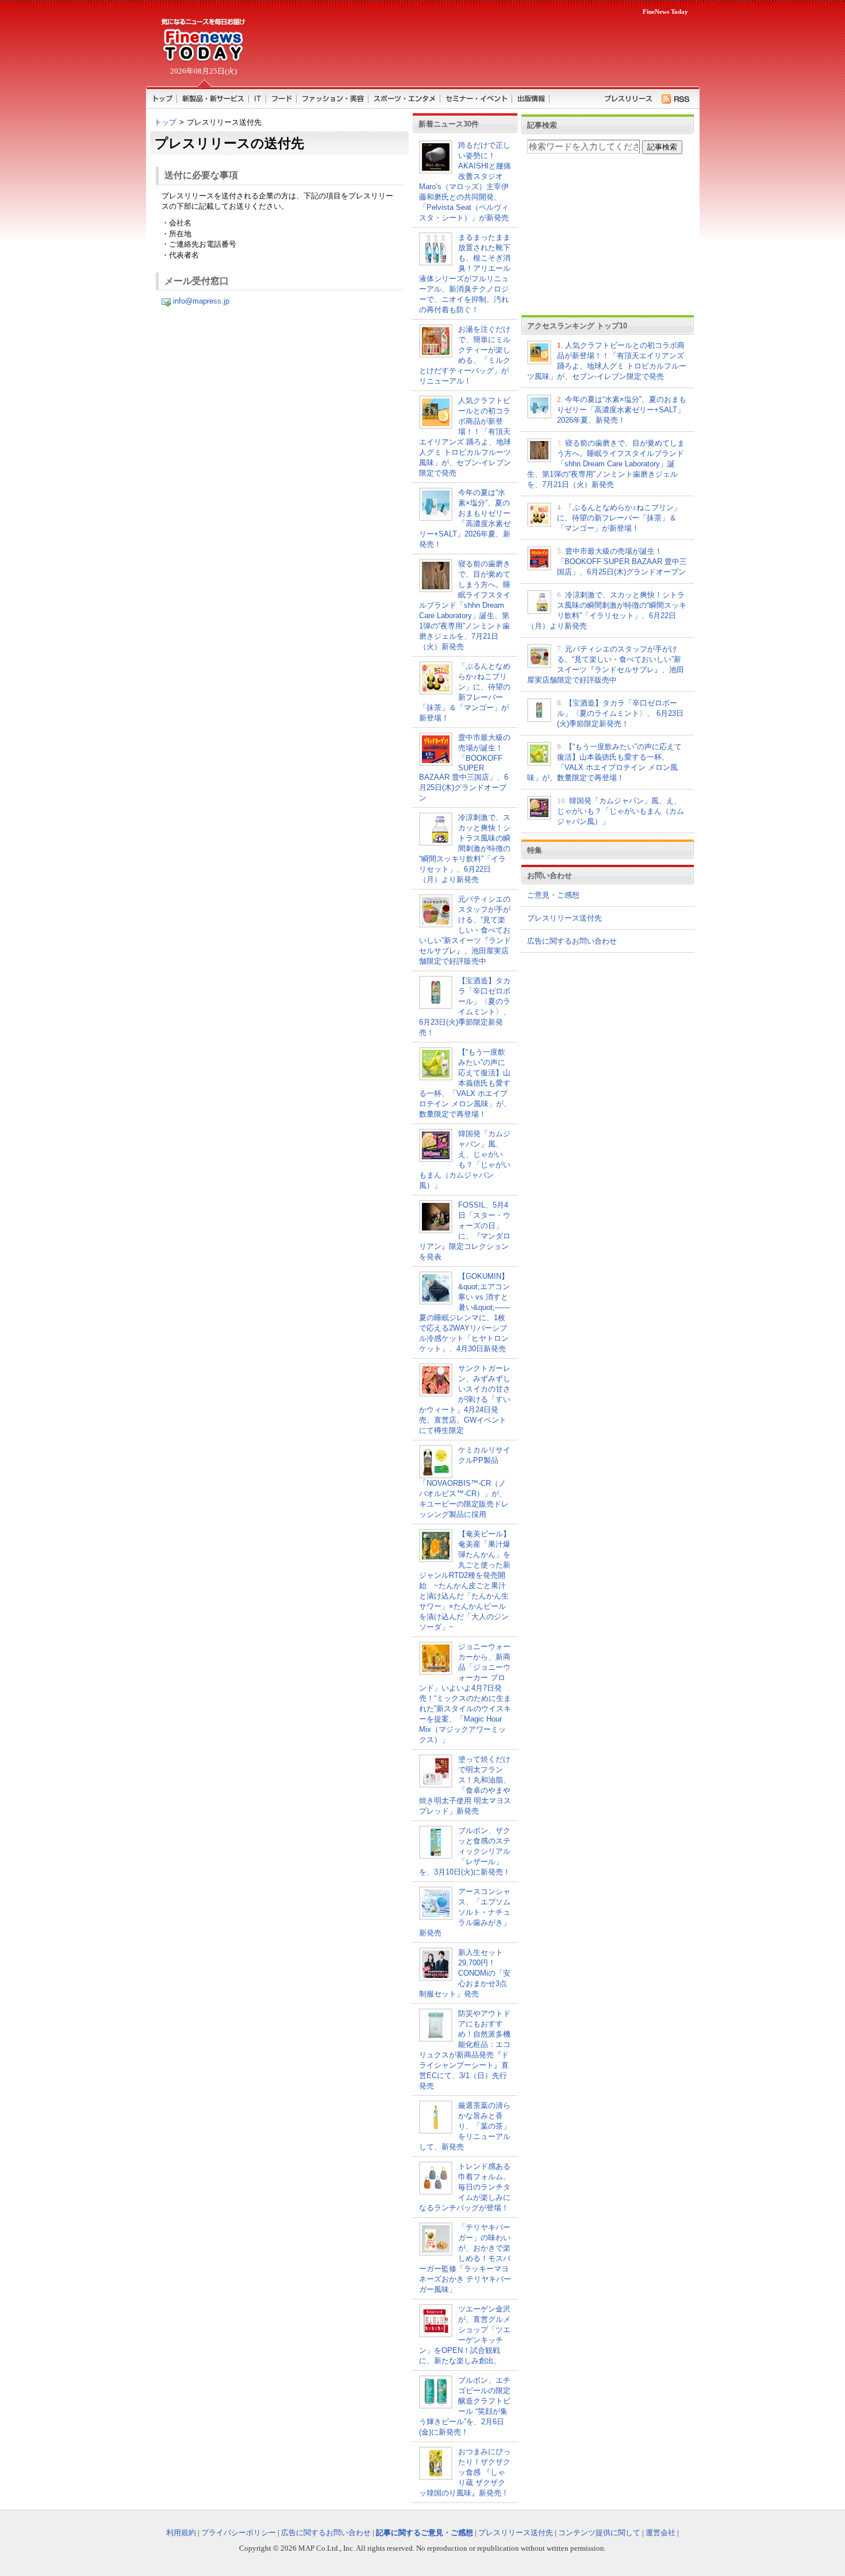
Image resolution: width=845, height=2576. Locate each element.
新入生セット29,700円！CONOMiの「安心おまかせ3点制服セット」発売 (465, 1973)
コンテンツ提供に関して (599, 2533)
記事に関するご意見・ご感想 (425, 2533)
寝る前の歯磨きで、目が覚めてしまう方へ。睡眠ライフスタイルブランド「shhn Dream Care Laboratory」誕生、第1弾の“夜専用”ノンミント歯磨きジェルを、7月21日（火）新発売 (465, 605)
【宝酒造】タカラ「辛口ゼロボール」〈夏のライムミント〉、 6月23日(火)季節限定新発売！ (620, 713)
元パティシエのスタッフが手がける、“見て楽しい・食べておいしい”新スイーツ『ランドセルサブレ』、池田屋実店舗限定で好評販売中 (465, 930)
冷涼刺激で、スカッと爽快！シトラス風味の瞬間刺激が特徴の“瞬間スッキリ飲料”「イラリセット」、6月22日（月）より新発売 (465, 848)
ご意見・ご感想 (553, 895)
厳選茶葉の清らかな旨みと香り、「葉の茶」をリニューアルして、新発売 (465, 2126)
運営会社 (660, 2533)
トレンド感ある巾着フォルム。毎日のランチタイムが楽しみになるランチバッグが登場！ (465, 2187)
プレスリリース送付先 (564, 918)
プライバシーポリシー (239, 2533)
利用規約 (181, 2533)
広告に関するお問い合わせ (572, 941)
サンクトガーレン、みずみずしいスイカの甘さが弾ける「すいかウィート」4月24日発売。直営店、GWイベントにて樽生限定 (465, 1399)
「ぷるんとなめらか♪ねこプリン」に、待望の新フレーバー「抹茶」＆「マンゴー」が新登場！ (619, 518)
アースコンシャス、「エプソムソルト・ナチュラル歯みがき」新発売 (465, 1912)
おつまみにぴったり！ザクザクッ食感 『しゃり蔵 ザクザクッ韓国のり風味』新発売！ (465, 2472)
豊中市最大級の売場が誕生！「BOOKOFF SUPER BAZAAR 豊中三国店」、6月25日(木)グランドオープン (465, 768)
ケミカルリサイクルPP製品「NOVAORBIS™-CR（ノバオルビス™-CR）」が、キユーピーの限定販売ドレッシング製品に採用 (465, 1482)
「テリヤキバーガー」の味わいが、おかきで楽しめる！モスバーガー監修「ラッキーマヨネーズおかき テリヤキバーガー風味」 (465, 2258)
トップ (165, 122)
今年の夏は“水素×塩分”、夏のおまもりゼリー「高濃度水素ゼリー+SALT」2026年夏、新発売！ (622, 410)
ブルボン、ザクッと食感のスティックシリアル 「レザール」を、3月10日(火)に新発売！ (465, 1851)
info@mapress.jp (201, 301)
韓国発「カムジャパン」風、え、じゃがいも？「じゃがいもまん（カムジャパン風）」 (621, 811)
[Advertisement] (474, 49)
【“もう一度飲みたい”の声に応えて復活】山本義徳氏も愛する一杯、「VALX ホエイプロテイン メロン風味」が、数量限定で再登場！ (465, 1083)
